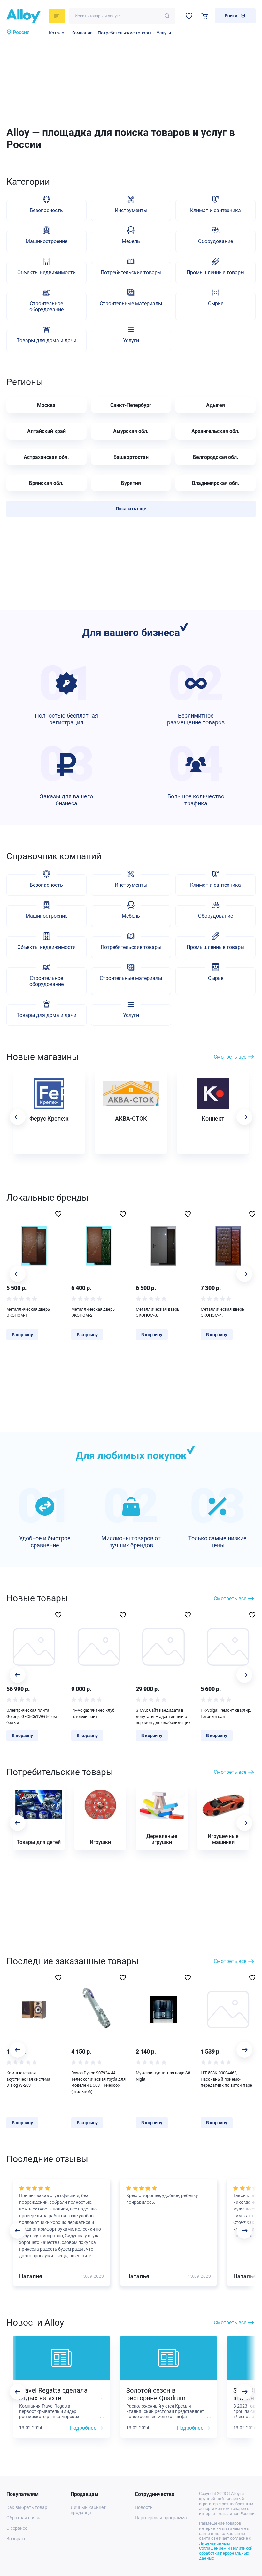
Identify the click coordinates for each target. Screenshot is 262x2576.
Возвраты (17, 2539)
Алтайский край (46, 431)
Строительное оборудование (46, 307)
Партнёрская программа (161, 2518)
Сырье (216, 303)
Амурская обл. (131, 431)
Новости (144, 2507)
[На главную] (26, 16)
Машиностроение (46, 241)
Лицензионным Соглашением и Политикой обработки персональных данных (226, 2551)
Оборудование (216, 241)
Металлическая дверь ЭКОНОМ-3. (158, 1312)
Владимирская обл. (216, 483)
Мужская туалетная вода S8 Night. (163, 2076)
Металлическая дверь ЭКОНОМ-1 (28, 1312)
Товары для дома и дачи (46, 341)
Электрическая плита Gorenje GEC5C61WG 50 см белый (32, 1716)
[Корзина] (205, 16)
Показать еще (131, 509)
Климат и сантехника (216, 210)
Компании (82, 33)
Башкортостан (131, 457)
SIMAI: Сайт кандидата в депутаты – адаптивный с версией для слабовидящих (163, 1716)
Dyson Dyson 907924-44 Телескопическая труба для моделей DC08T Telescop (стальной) (98, 2082)
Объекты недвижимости (46, 273)
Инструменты (131, 210)
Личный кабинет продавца (88, 2510)
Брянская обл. (46, 483)
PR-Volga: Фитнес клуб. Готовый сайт (93, 1713)
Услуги (164, 33)
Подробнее (83, 2428)
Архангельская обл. (216, 431)
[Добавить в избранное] (58, 1214)
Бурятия (131, 483)
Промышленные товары (216, 273)
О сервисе (17, 2528)
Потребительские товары (125, 33)
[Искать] (167, 16)
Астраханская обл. (46, 457)
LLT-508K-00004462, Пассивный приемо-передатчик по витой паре (226, 2079)
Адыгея (216, 405)
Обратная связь (23, 2518)
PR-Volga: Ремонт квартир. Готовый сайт (226, 1713)
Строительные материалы (131, 303)
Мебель (131, 241)
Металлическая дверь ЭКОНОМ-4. (222, 1312)
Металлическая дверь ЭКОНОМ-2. (93, 1312)
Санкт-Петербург (131, 405)
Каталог (58, 33)
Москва (46, 405)
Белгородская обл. (216, 457)
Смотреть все (230, 1057)
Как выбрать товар (27, 2507)
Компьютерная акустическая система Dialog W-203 (28, 2079)
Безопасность (46, 210)
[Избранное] (189, 16)
